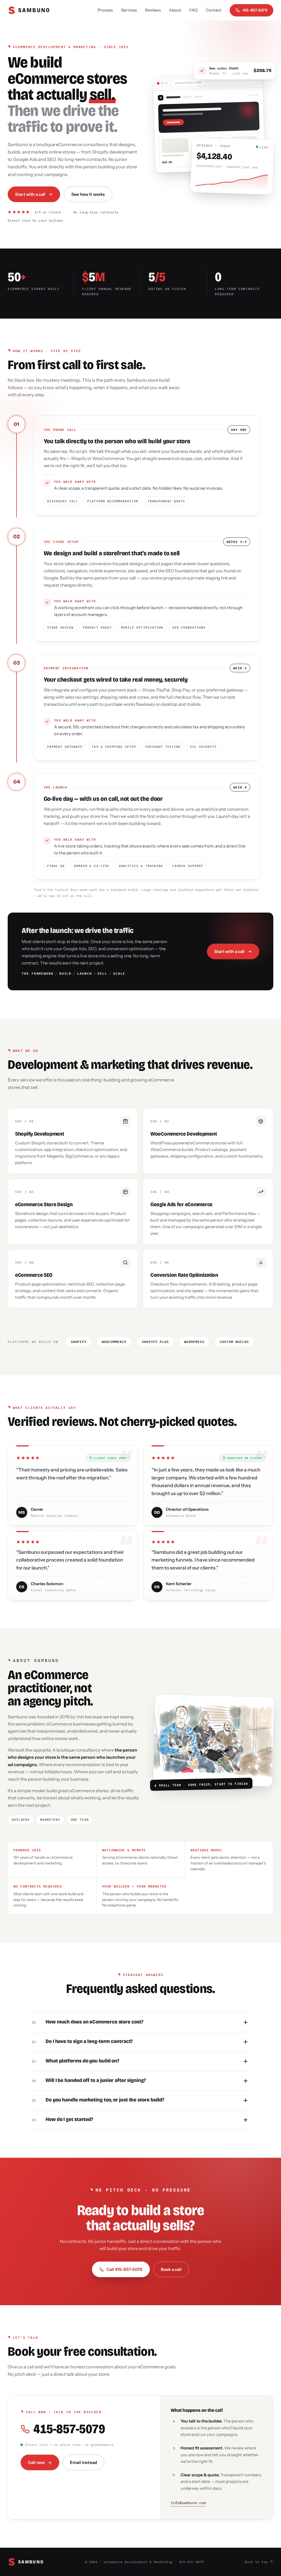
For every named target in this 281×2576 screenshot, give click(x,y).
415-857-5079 (255, 10)
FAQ (193, 10)
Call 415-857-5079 (124, 2269)
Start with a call (30, 194)
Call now (36, 2462)
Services (129, 10)
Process (105, 10)
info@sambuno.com (188, 2503)
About (175, 10)
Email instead (83, 2462)
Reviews (153, 10)
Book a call (171, 2269)
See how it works (88, 194)
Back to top (256, 2562)
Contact (214, 10)
